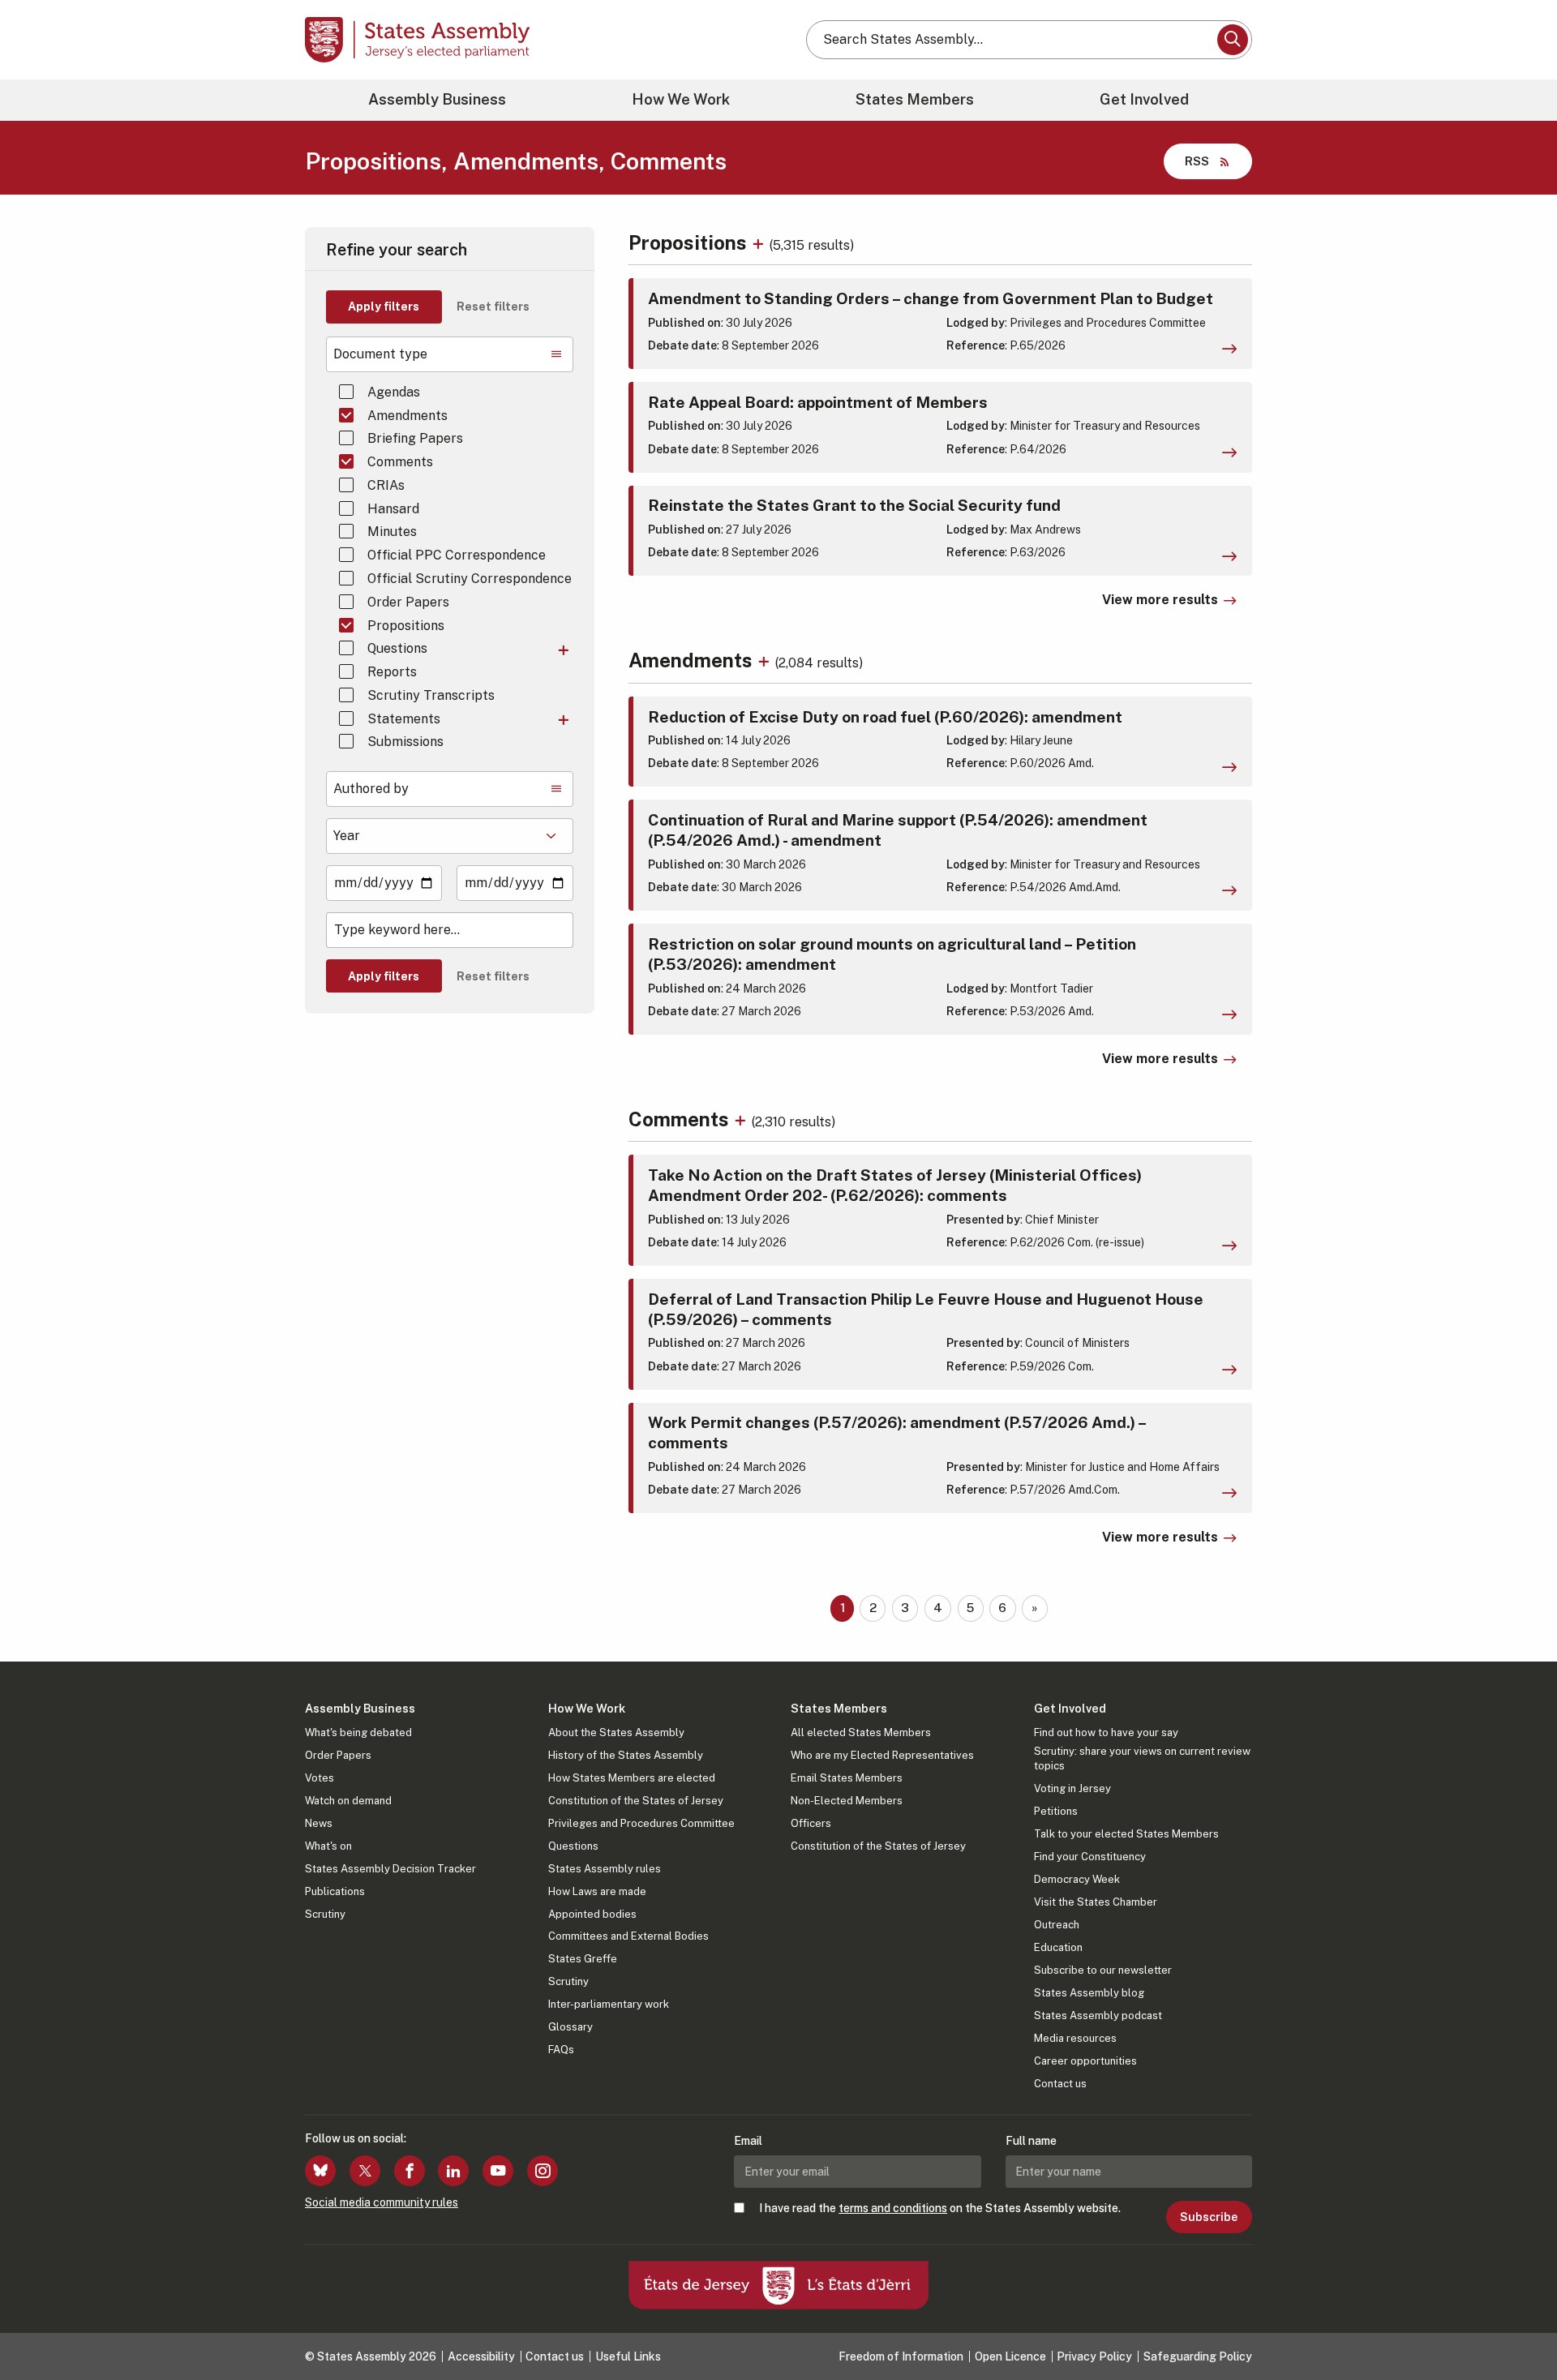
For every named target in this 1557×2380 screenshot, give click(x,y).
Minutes (392, 532)
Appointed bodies (592, 1914)
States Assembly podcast (1098, 2015)
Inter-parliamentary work (609, 2004)
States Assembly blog (1089, 1993)
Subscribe (1209, 2217)
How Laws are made (597, 1891)
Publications (335, 1891)
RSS (1197, 161)
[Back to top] (1517, 2325)
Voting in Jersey (1072, 1788)
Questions (397, 648)
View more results (1160, 600)
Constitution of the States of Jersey (636, 1801)
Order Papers (408, 602)
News (319, 1823)
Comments (400, 462)
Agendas (394, 392)
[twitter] (365, 2171)
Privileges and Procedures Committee (641, 1823)
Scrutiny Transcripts (431, 695)
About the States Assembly (616, 1732)
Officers (811, 1823)
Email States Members (847, 1778)
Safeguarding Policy (1198, 2356)
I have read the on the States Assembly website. (940, 2208)
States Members (915, 99)
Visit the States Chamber (1096, 1902)
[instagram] (543, 2171)
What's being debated (358, 1732)
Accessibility (481, 2356)
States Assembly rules (605, 1869)
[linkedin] (453, 2171)
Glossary (570, 2027)
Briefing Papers (415, 438)
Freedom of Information (901, 2356)
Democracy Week (1077, 1879)
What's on (328, 1846)
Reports (392, 672)
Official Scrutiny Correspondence (470, 579)
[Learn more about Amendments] (766, 660)
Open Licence (1010, 2356)
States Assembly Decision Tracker (390, 1869)
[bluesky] (320, 2171)
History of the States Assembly (626, 1755)
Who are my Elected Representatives (882, 1755)
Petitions (1056, 1811)
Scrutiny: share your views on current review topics (1142, 1758)
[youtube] (498, 2171)
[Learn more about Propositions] (760, 242)
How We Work (681, 99)
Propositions (406, 626)
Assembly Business (437, 99)
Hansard (393, 509)
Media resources (1075, 2038)
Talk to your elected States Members (1126, 1834)
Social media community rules (382, 2202)
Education (1058, 1947)
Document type (380, 354)
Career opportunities (1085, 2061)
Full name (1031, 2141)
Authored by (371, 789)
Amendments (407, 416)
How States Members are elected (632, 1778)
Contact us (1060, 2084)
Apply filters (384, 307)
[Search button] (1233, 40)
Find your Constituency (1090, 1857)
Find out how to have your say (1106, 1732)
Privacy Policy (1094, 2356)
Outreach (1057, 1925)
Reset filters (493, 307)
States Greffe (583, 1959)
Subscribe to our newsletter (1103, 1970)
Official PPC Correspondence (457, 555)
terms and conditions (893, 2208)
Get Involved (1144, 99)
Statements (404, 719)
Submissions (405, 742)
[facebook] (410, 2171)
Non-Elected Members (847, 1801)
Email (748, 2141)
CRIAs (386, 485)
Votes (320, 1778)
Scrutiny (325, 1914)
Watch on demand (348, 1801)
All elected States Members (861, 1732)
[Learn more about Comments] (742, 1119)
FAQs (561, 2050)
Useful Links (628, 2356)
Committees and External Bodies (628, 1936)
